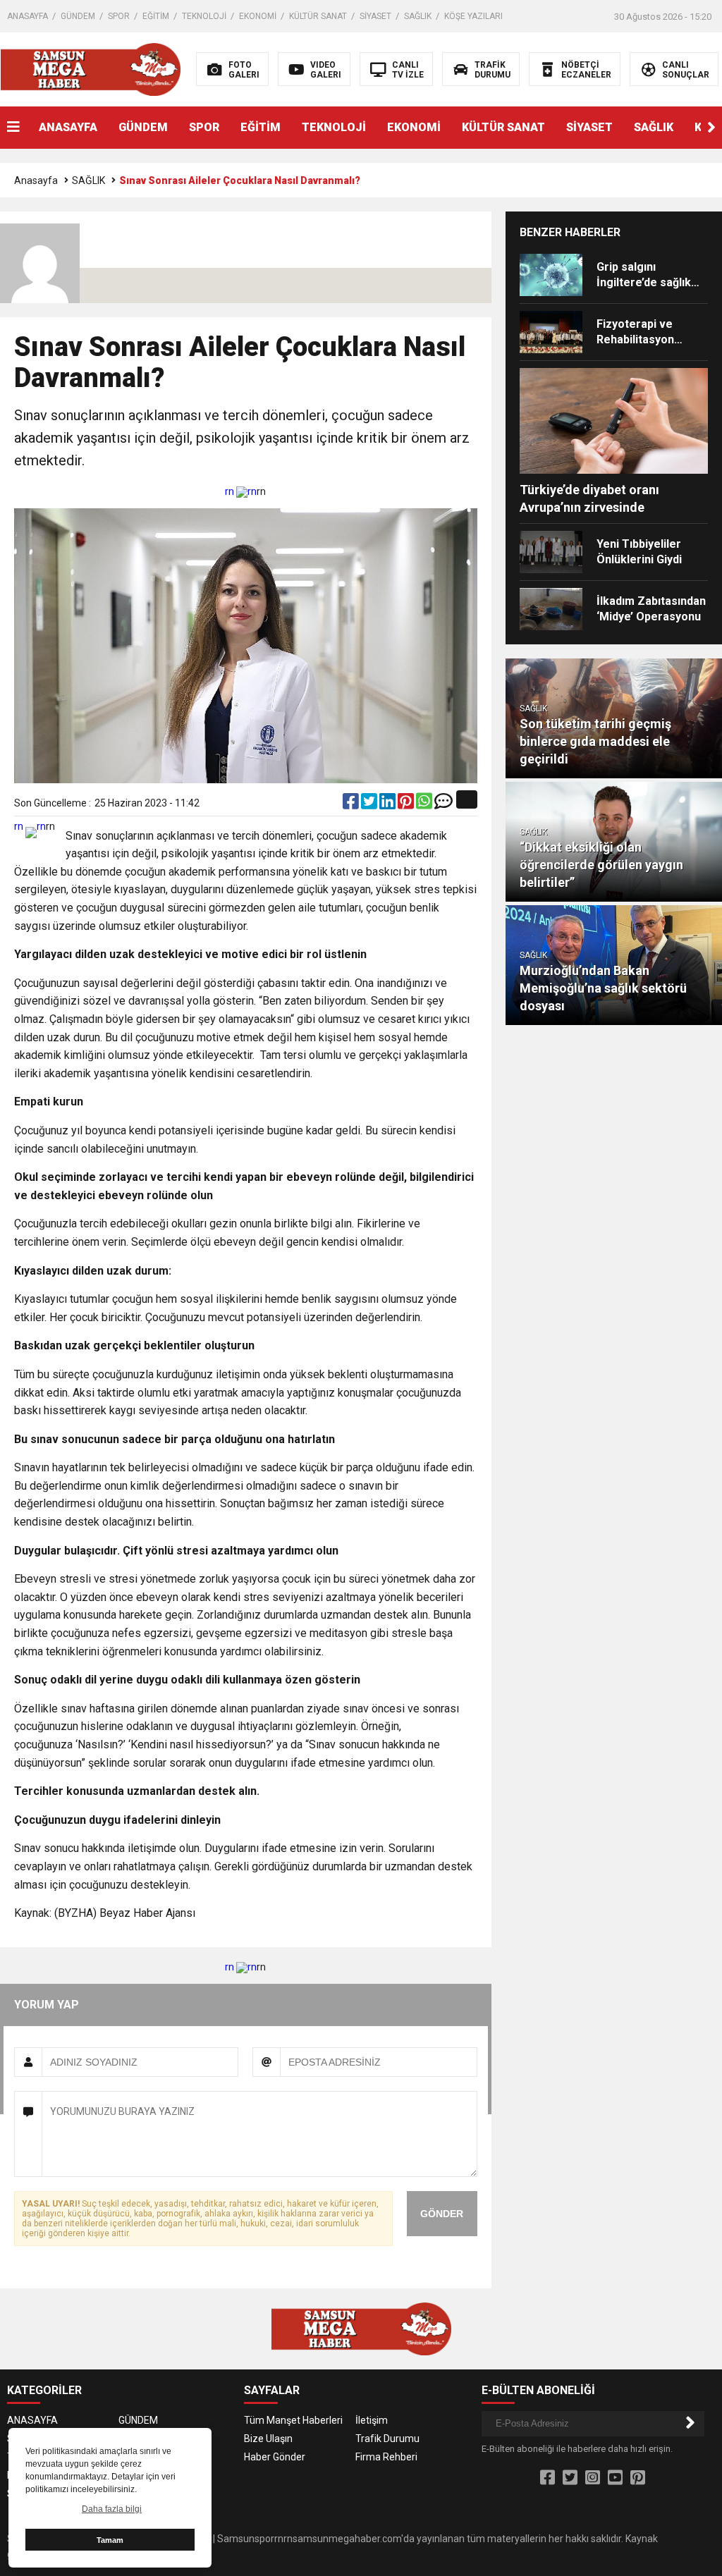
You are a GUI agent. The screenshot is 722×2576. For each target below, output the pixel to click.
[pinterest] (407, 804)
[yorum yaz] (443, 804)
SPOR (119, 16)
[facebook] (352, 804)
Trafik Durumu (387, 2439)
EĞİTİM (156, 16)
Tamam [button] (110, 2540)
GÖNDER (442, 2214)
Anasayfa (36, 180)
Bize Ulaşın (268, 2439)
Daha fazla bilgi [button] (112, 2509)
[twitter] (370, 804)
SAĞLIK (418, 16)
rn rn (241, 491)
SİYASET (375, 16)
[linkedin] (388, 804)
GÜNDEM (78, 16)
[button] (711, 128)
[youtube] (615, 2478)
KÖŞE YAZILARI (473, 16)
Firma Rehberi (386, 2457)
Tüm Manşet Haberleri (293, 2420)
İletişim (372, 2420)
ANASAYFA (27, 16)
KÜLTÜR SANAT (318, 16)
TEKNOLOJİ (204, 16)
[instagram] (593, 2478)
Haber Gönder (275, 2457)
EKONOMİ (258, 16)
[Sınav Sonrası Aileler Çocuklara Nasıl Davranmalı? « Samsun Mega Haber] (91, 68)
